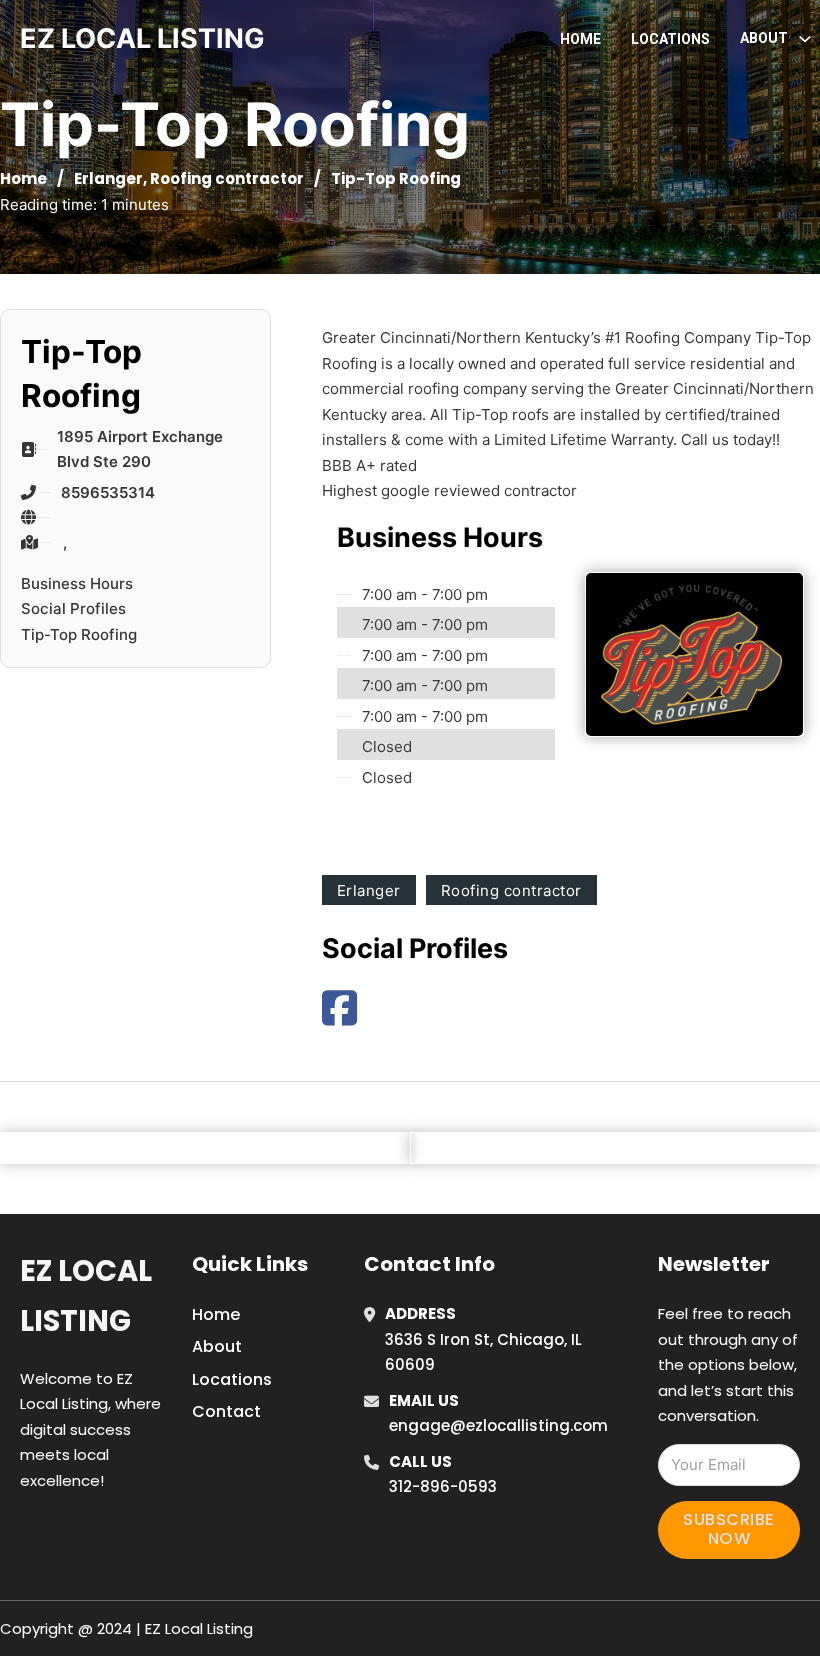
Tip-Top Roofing (79, 634)
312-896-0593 (443, 1486)
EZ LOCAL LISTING (142, 38)
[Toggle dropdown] (805, 39)
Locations (670, 39)
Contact (226, 1411)
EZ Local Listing (86, 1295)
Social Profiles (73, 608)
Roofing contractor (227, 178)
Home (580, 39)
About (217, 1346)
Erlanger (108, 178)
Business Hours (77, 583)
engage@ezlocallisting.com (498, 1425)
